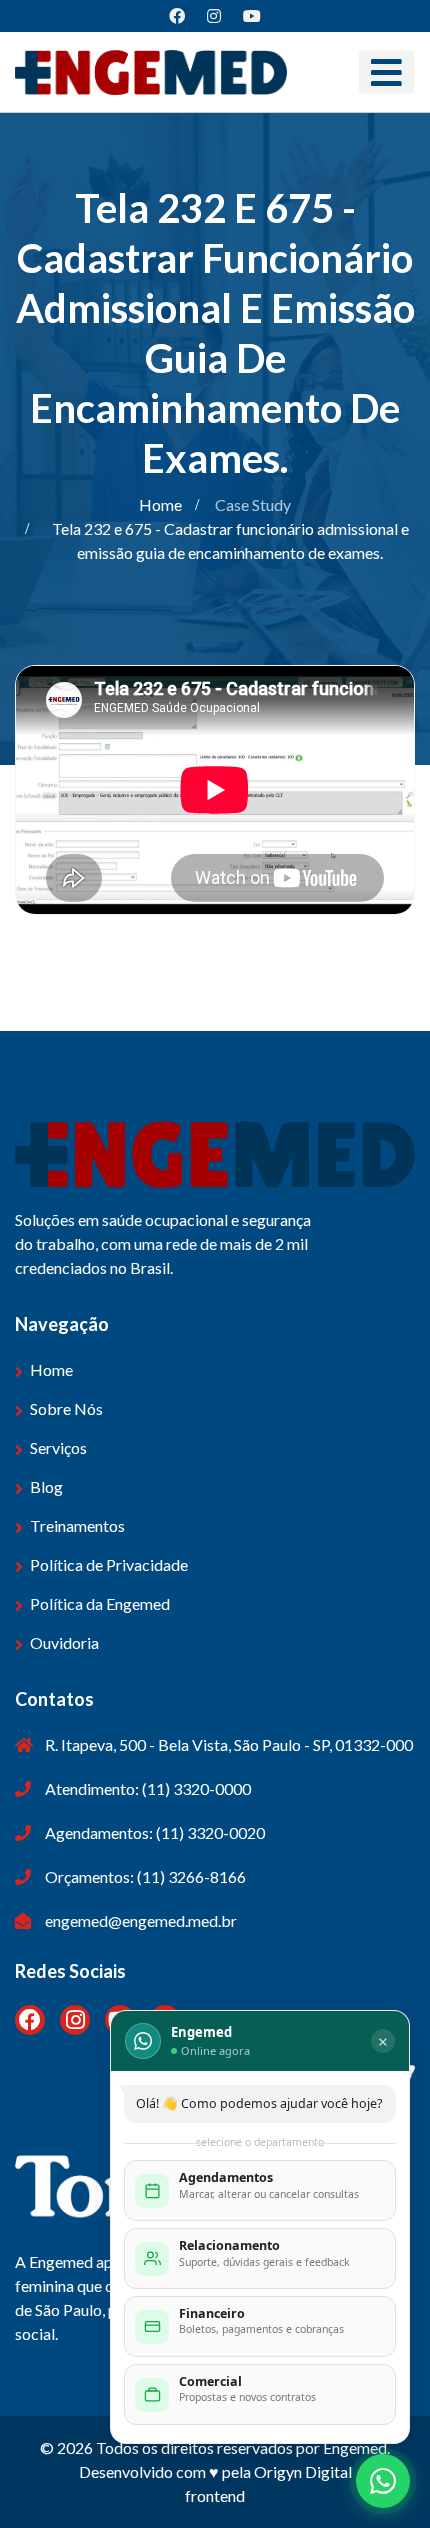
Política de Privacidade (109, 1564)
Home (160, 504)
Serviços (58, 1447)
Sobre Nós (66, 1408)
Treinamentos (77, 1525)
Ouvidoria (64, 1642)
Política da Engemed (100, 1603)
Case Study (253, 504)
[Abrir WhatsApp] (383, 2481)
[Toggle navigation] (386, 72)
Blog (46, 1486)
